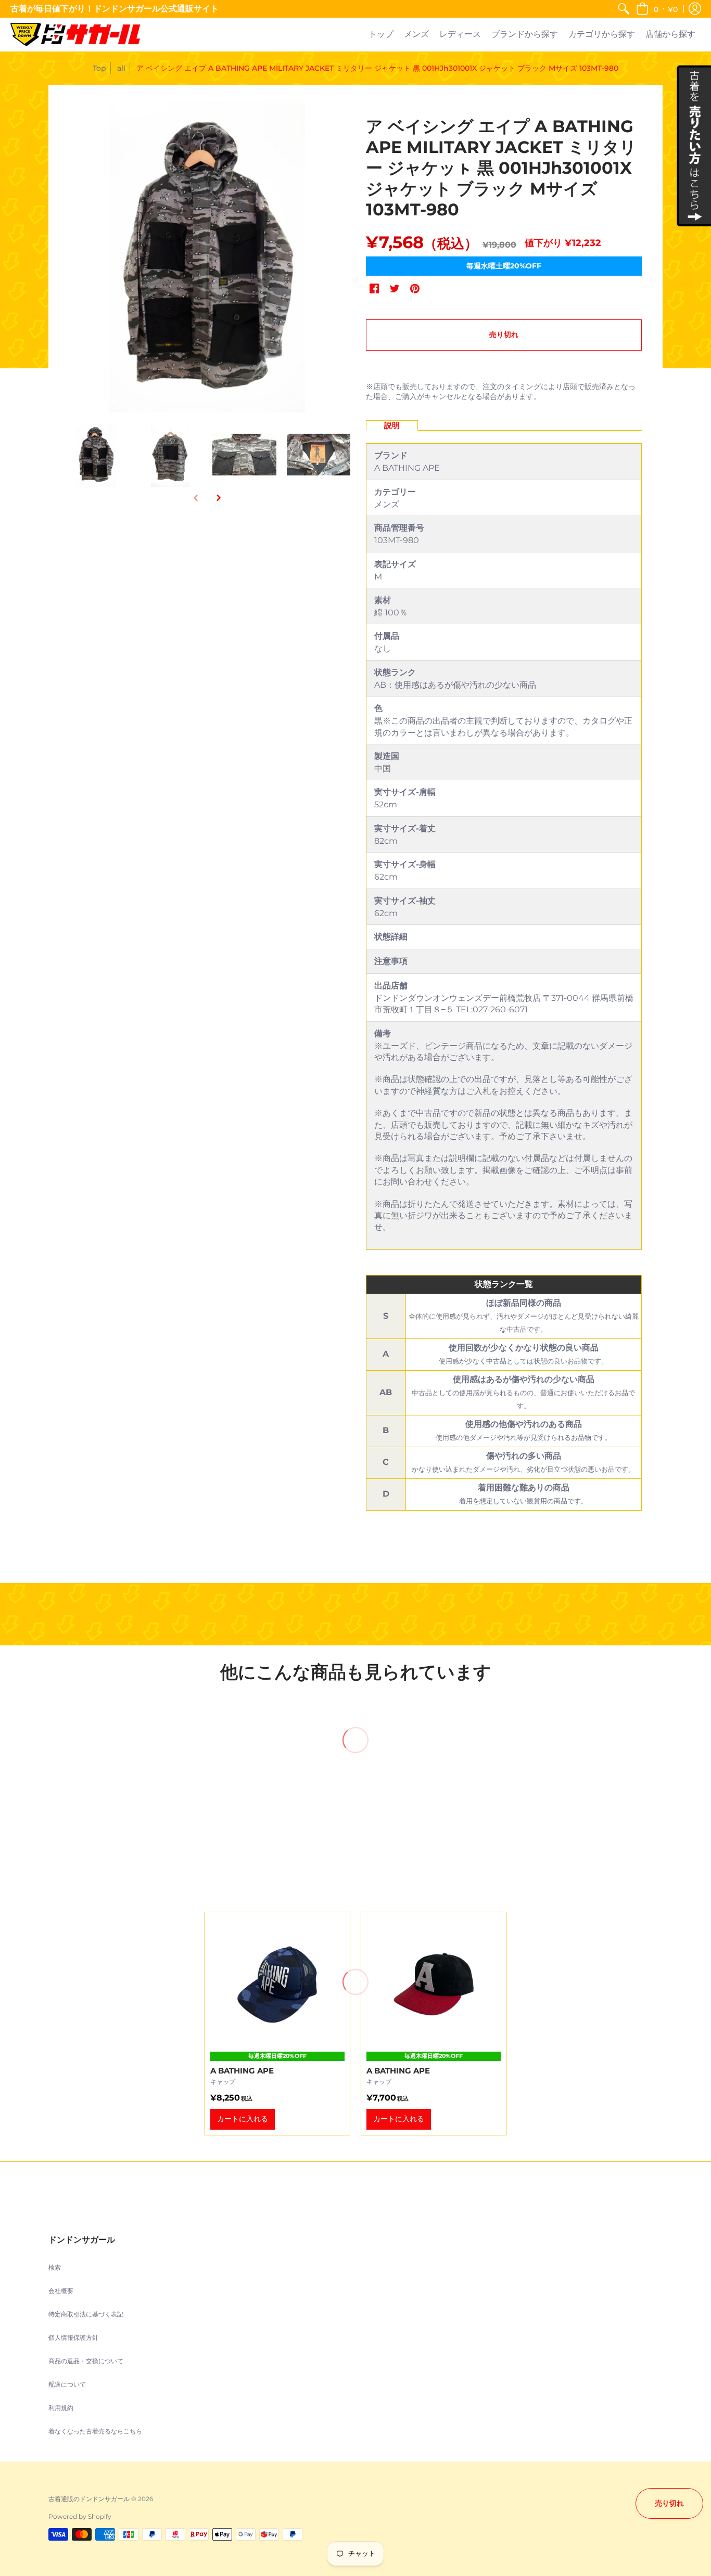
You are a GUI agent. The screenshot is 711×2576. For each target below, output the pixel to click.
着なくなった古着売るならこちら (95, 2431)
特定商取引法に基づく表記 (86, 2314)
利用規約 (61, 2408)
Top (99, 68)
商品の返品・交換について (86, 2361)
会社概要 (61, 2291)
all (121, 68)
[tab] (392, 426)
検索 (55, 2267)
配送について (67, 2384)
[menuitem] (624, 9)
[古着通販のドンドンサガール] (75, 35)
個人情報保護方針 (73, 2337)
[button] (657, 9)
